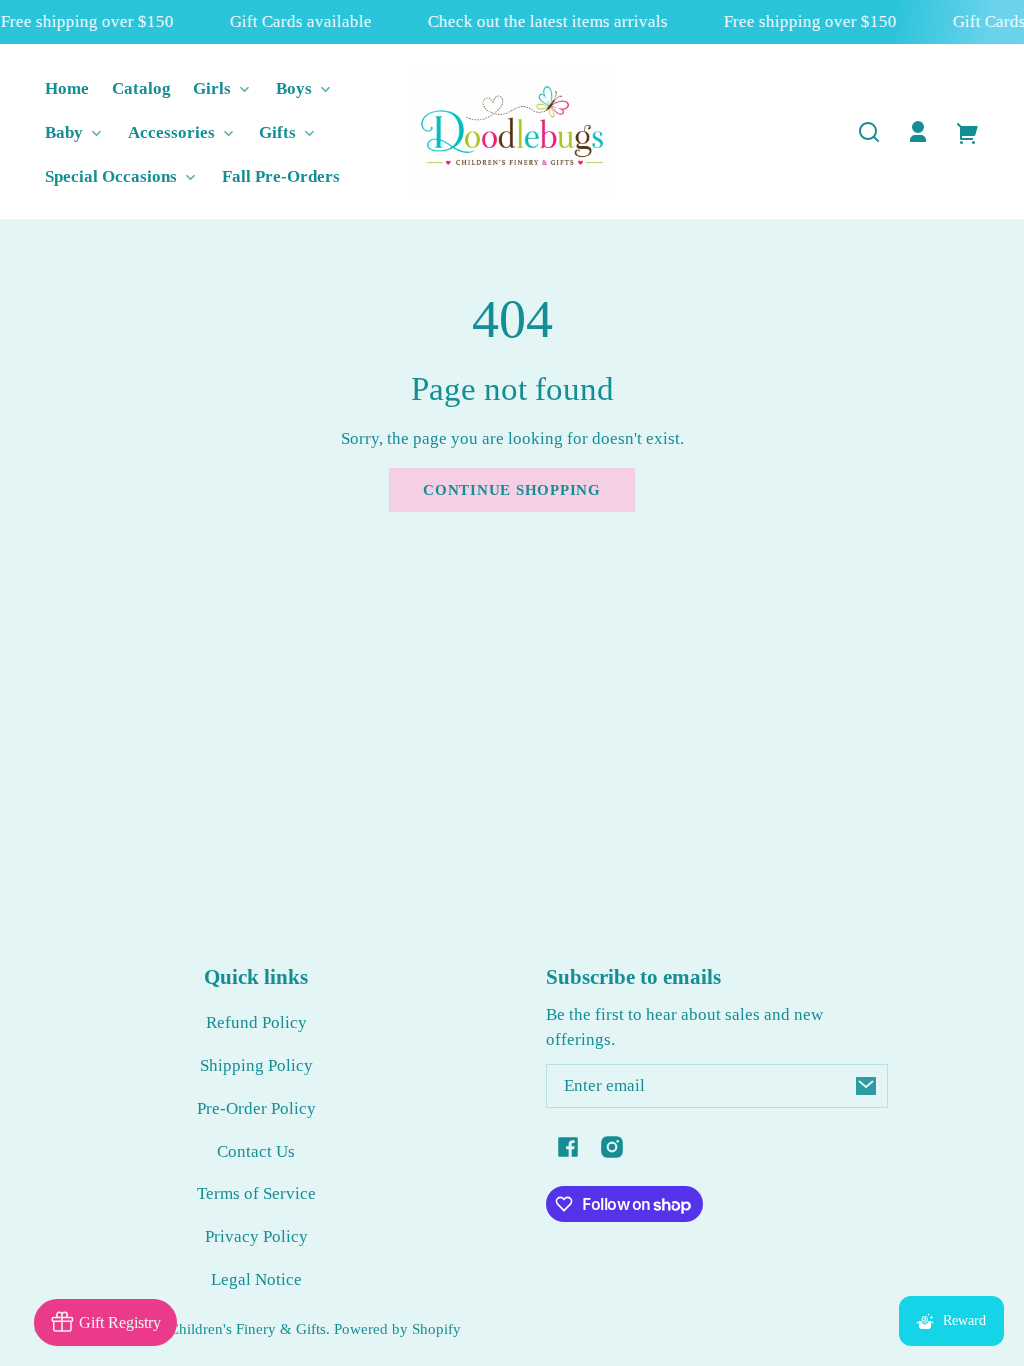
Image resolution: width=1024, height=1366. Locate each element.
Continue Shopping (512, 489)
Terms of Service (256, 1193)
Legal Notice (256, 1279)
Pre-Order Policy (256, 1108)
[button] (869, 132)
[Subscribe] (866, 1086)
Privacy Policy (256, 1236)
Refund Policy (256, 1022)
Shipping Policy (256, 1065)
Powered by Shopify (397, 1328)
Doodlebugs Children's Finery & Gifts (207, 1328)
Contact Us (256, 1151)
